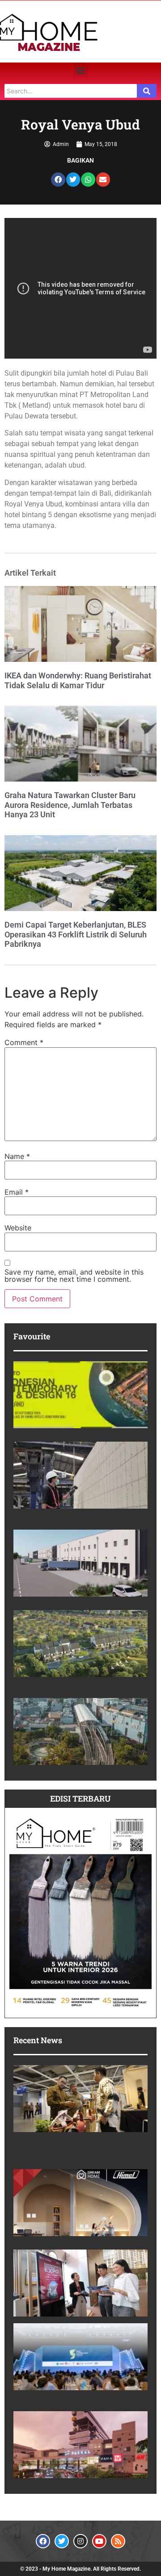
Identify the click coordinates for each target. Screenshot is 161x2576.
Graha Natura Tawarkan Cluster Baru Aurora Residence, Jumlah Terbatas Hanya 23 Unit (70, 805)
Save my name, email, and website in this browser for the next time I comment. (74, 1275)
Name (17, 1156)
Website (18, 1228)
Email (17, 1192)
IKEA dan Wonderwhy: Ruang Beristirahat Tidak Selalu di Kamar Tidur (78, 680)
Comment (24, 1042)
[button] (81, 70)
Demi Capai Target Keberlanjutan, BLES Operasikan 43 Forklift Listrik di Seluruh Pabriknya (76, 934)
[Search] (147, 91)
